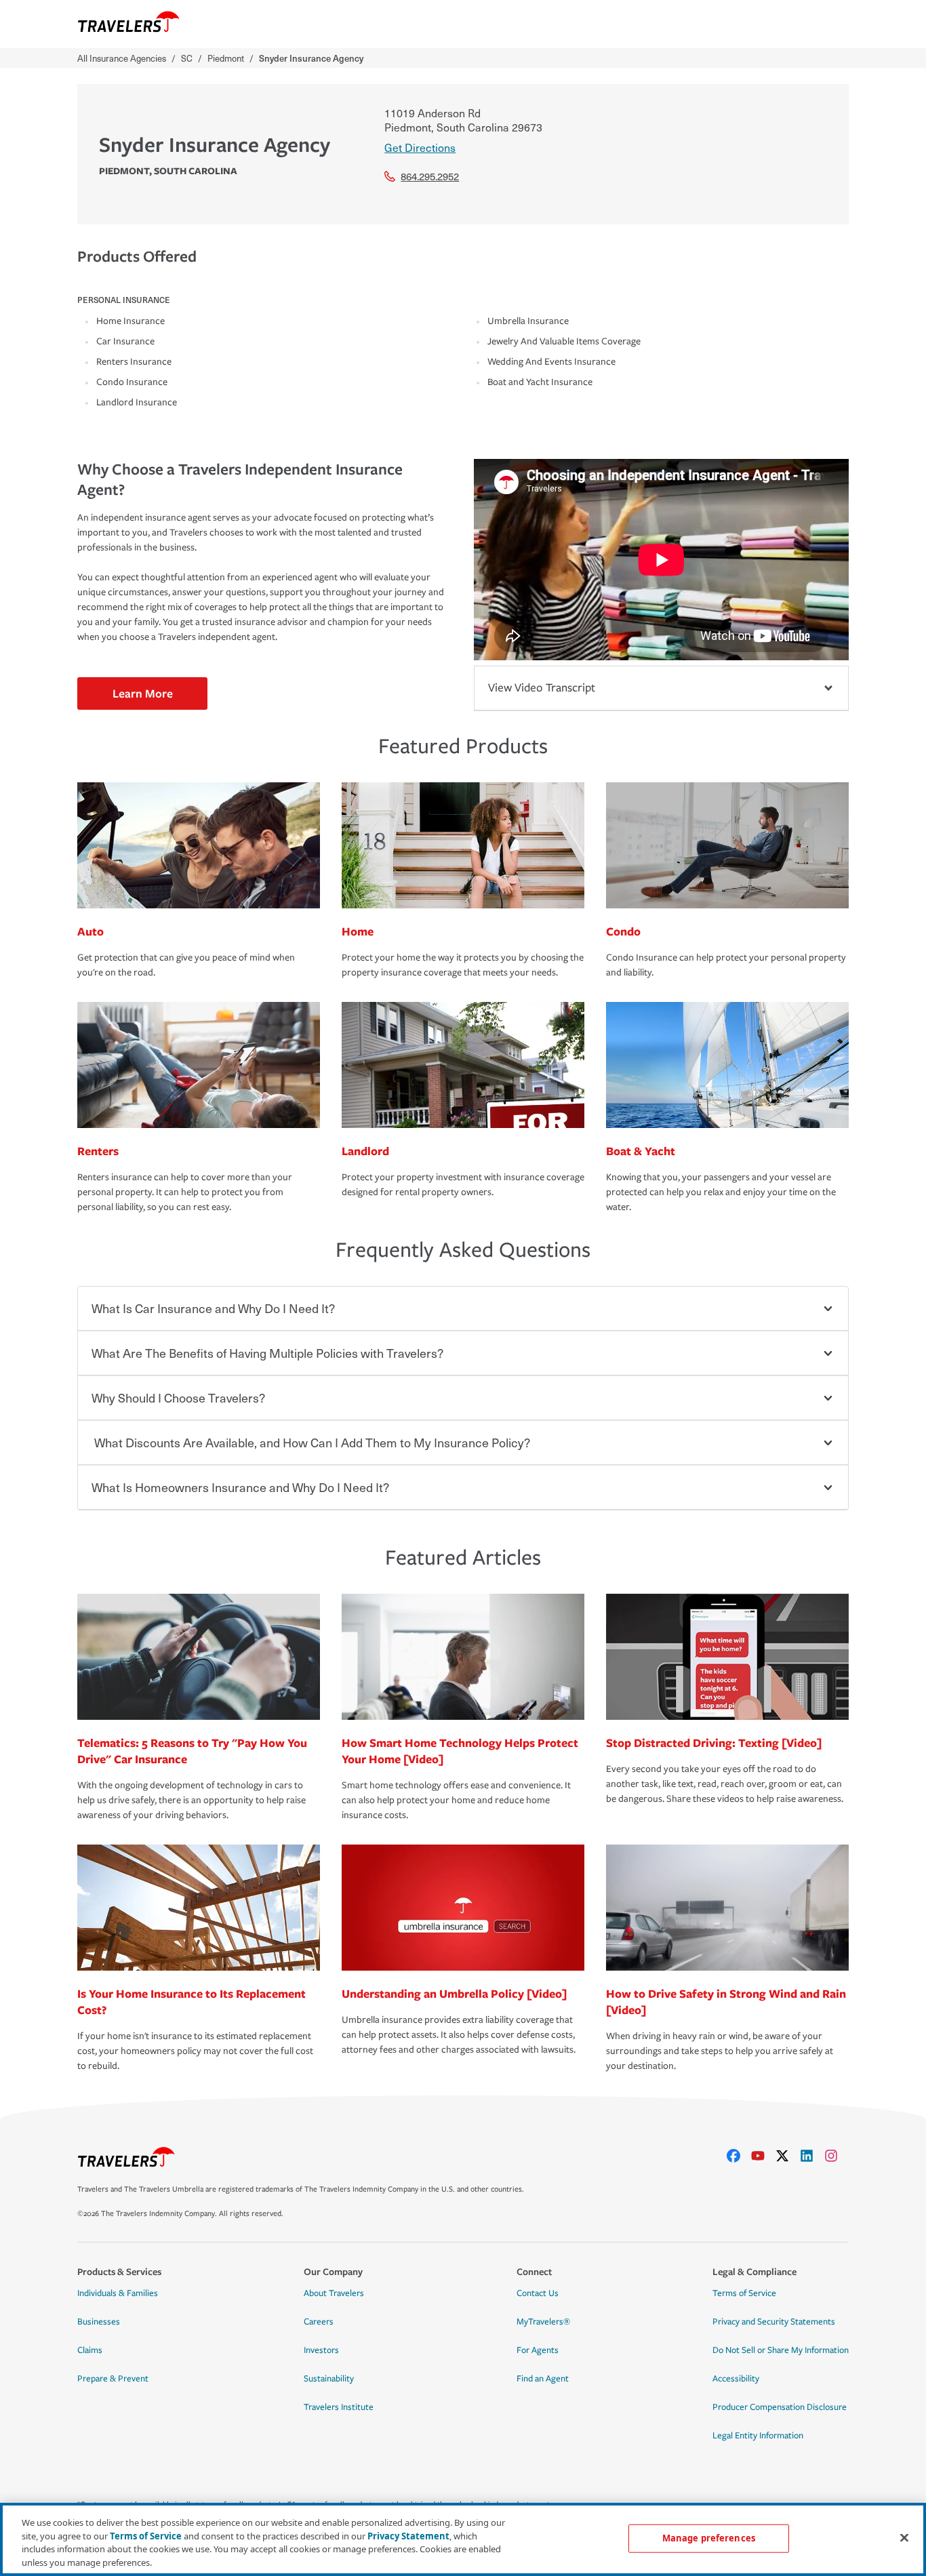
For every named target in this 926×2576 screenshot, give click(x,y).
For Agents (538, 2350)
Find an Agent (543, 2379)
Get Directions (420, 147)
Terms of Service (744, 2293)
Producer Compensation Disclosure (780, 2407)
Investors (321, 2350)
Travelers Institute (339, 2407)
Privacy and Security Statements (774, 2322)
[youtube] (763, 2156)
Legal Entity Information (758, 2436)
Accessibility (736, 2379)
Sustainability (329, 2379)
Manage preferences (709, 2538)
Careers (319, 2322)
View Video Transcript (542, 688)
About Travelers (334, 2293)
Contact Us (538, 2293)
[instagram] (837, 2156)
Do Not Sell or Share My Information (781, 2350)
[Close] (904, 2537)
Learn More (143, 693)
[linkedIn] (812, 2156)
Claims (90, 2350)
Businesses (99, 2322)
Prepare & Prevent (113, 2379)
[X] (788, 2156)
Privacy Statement (408, 2535)
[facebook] (739, 2156)
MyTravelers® (543, 2322)
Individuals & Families (118, 2293)
